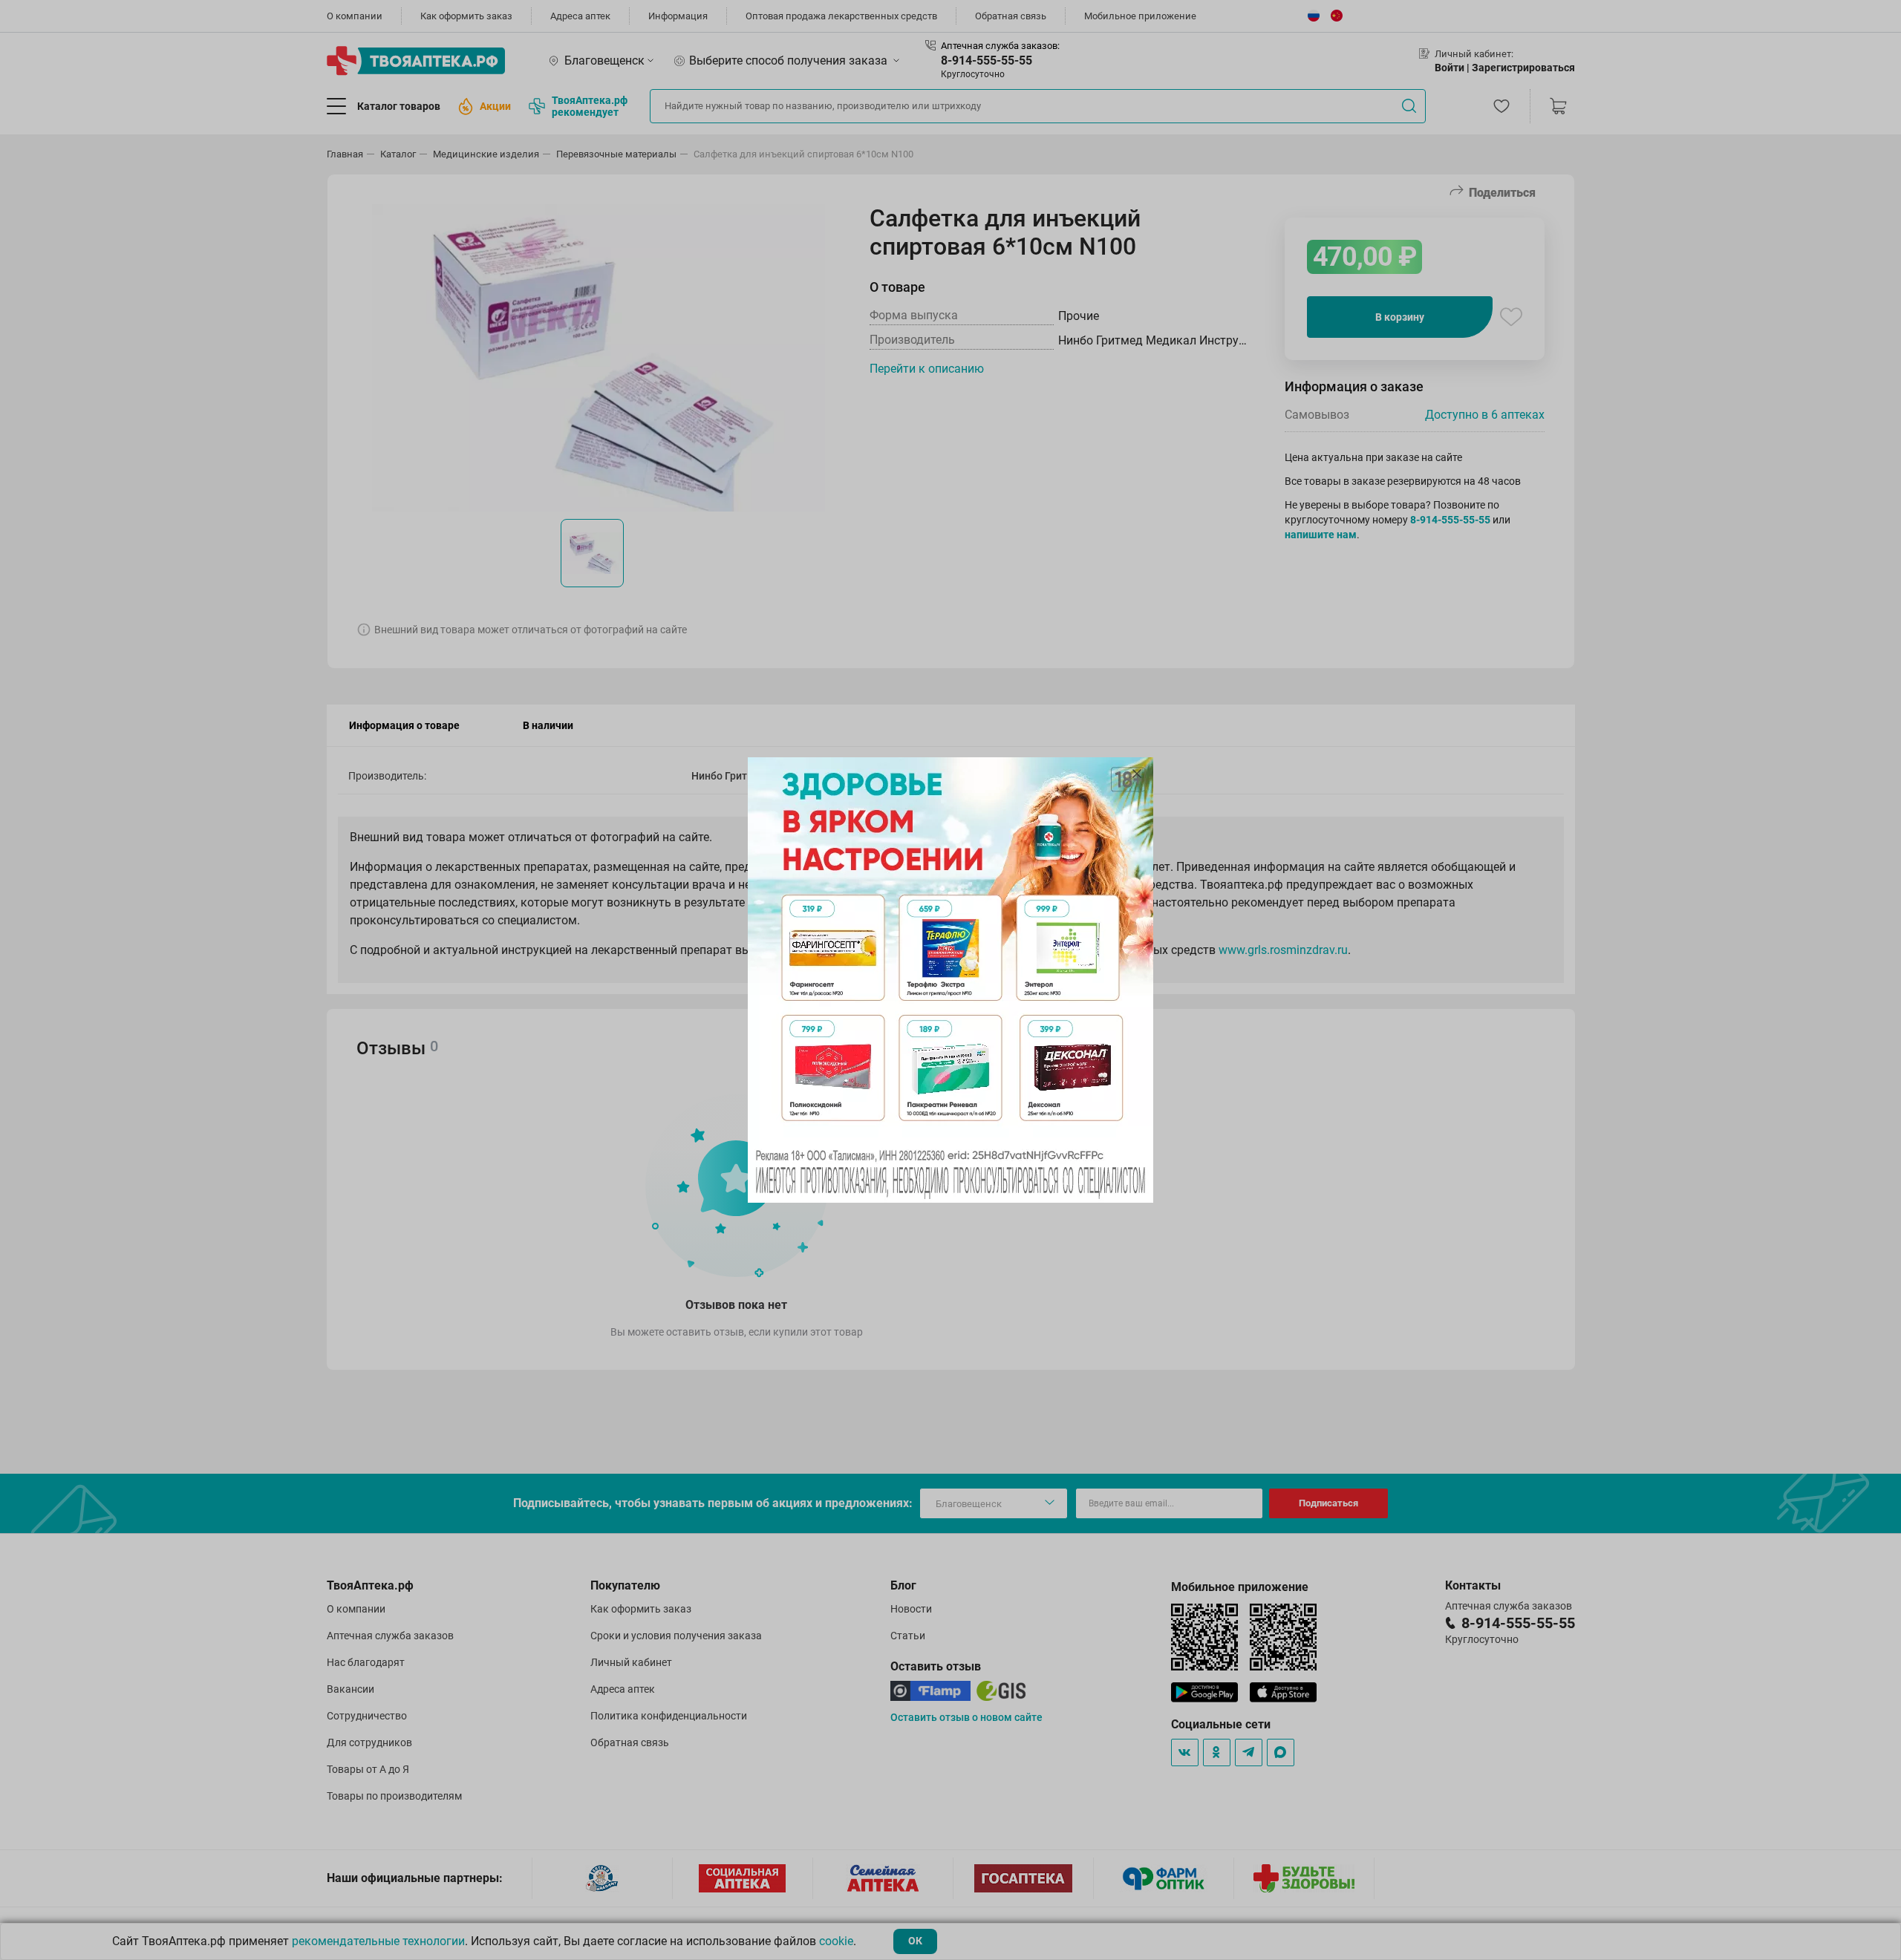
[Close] (1137, 774)
